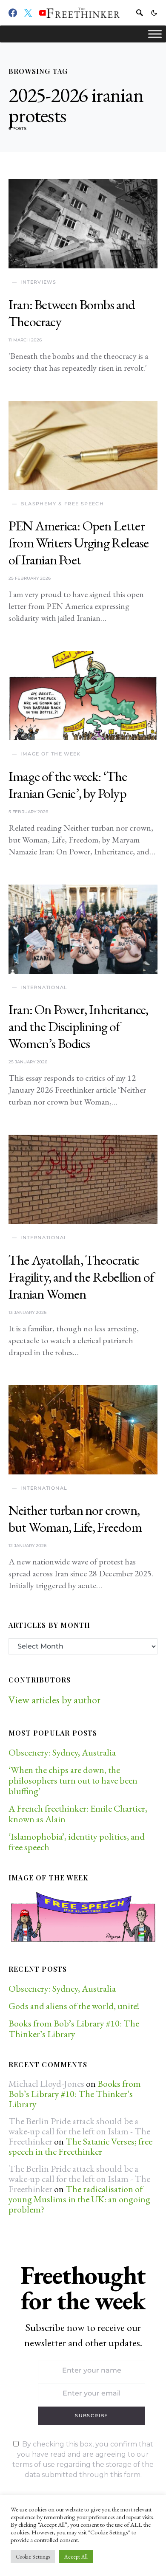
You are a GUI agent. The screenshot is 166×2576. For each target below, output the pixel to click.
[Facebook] (13, 13)
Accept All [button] (76, 2557)
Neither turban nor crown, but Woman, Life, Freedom (75, 1519)
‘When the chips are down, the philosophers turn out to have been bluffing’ (73, 1780)
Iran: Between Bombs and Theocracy (72, 313)
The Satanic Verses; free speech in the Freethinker (80, 2146)
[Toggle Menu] (155, 34)
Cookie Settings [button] (33, 2557)
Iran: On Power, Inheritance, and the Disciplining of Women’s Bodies (79, 1026)
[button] (154, 13)
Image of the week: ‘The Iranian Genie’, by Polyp (68, 785)
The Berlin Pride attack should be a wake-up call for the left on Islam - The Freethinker (79, 2131)
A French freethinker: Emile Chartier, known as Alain (78, 1814)
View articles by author (54, 1700)
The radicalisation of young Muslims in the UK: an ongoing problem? (79, 2199)
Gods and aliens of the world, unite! (75, 2006)
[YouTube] (43, 13)
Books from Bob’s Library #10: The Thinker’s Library (74, 2029)
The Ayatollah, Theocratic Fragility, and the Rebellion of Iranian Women (81, 1277)
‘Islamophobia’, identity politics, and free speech (77, 1842)
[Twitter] (28, 13)
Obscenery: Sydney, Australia (62, 1752)
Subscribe (91, 2415)
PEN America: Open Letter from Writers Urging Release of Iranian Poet (79, 543)
